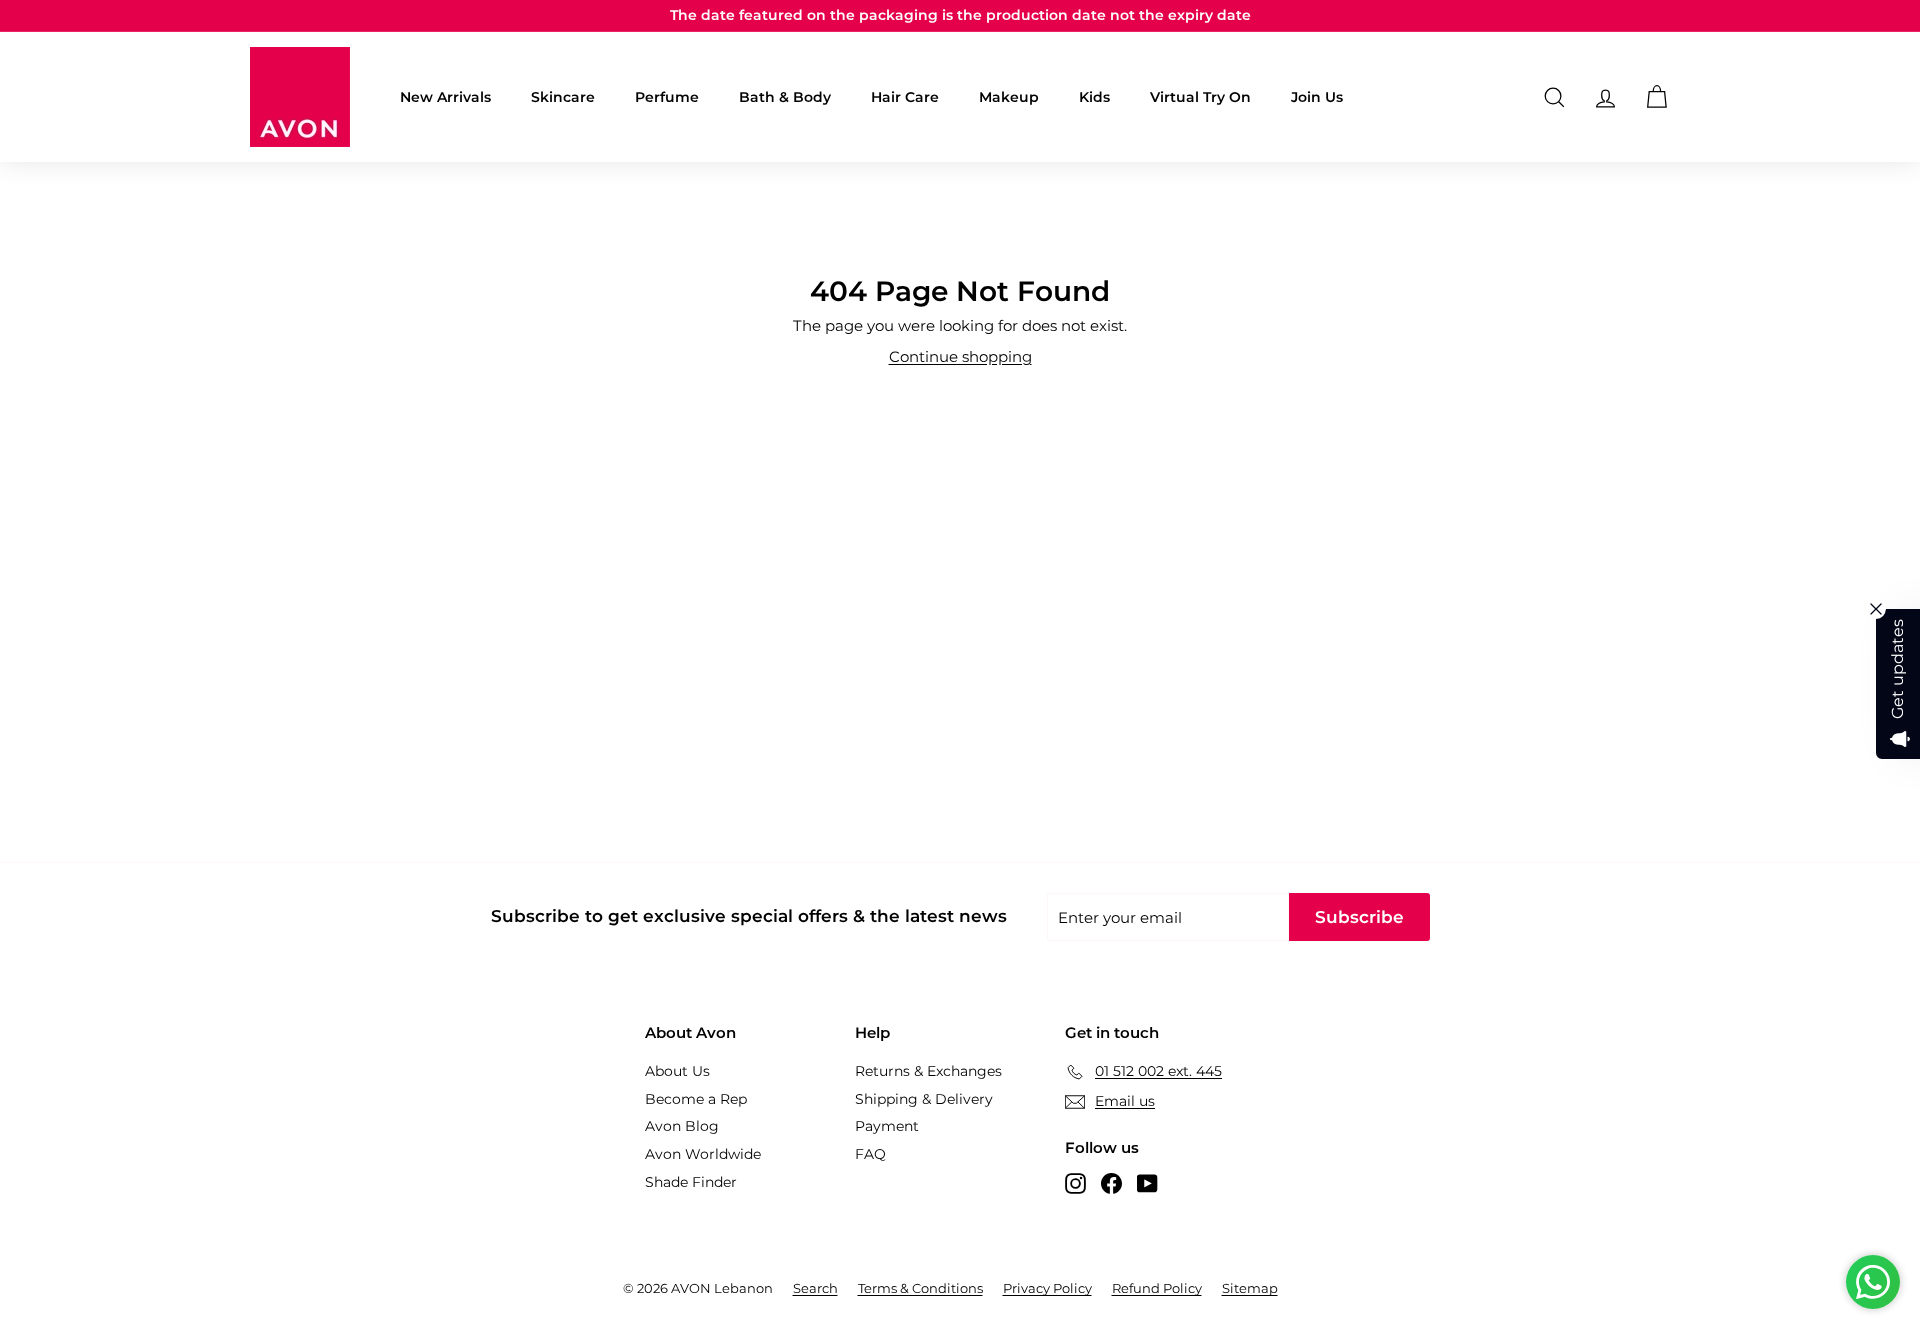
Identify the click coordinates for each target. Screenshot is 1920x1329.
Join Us (1317, 97)
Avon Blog (682, 1126)
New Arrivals (445, 97)
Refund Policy (1157, 1288)
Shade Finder (691, 1182)
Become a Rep (696, 1099)
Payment (887, 1126)
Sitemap (1250, 1288)
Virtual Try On (1200, 97)
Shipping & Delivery (924, 1099)
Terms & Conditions (920, 1288)
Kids (1094, 97)
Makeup (1009, 97)
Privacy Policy (1047, 1288)
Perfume (667, 97)
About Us (677, 1071)
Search (815, 1288)
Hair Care (905, 97)
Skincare (563, 97)
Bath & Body (785, 97)
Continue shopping (960, 356)
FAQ (870, 1154)
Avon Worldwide (703, 1154)
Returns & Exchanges (928, 1071)
